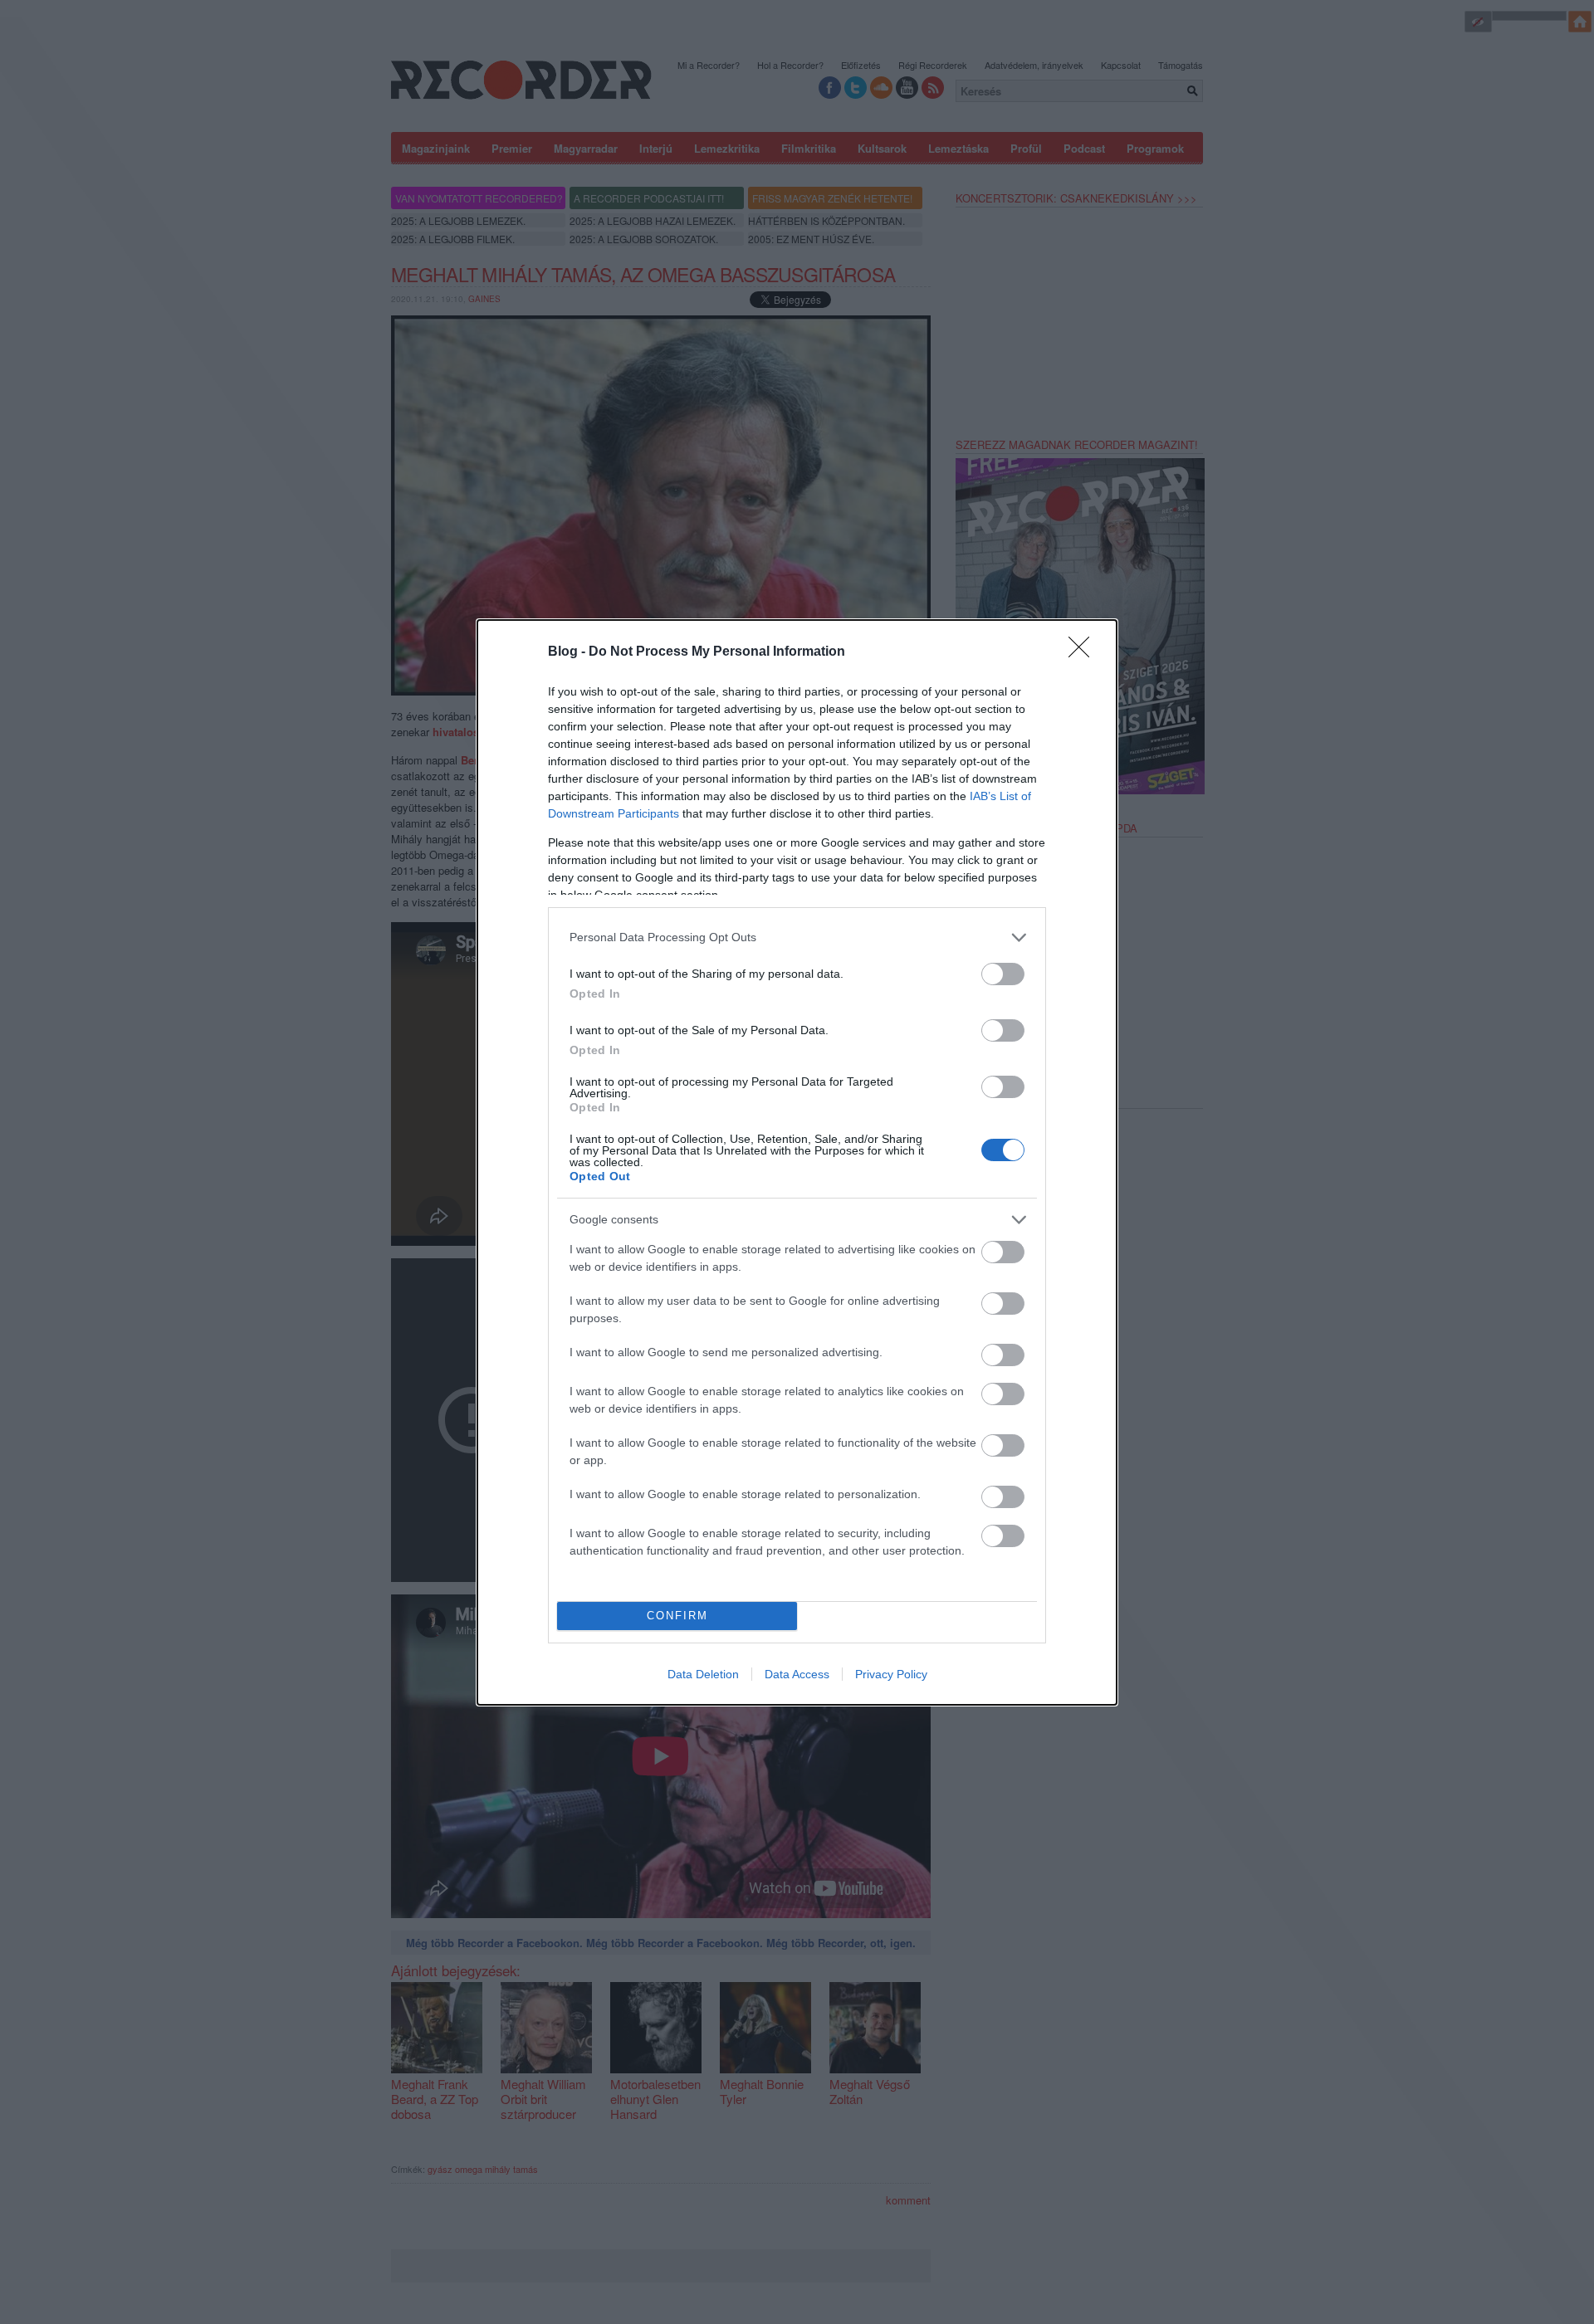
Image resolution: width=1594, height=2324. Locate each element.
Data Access (797, 1674)
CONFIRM (677, 1616)
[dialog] (797, 1162)
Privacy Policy (891, 1674)
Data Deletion (703, 1674)
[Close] (1084, 652)
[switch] (1003, 974)
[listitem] (797, 937)
